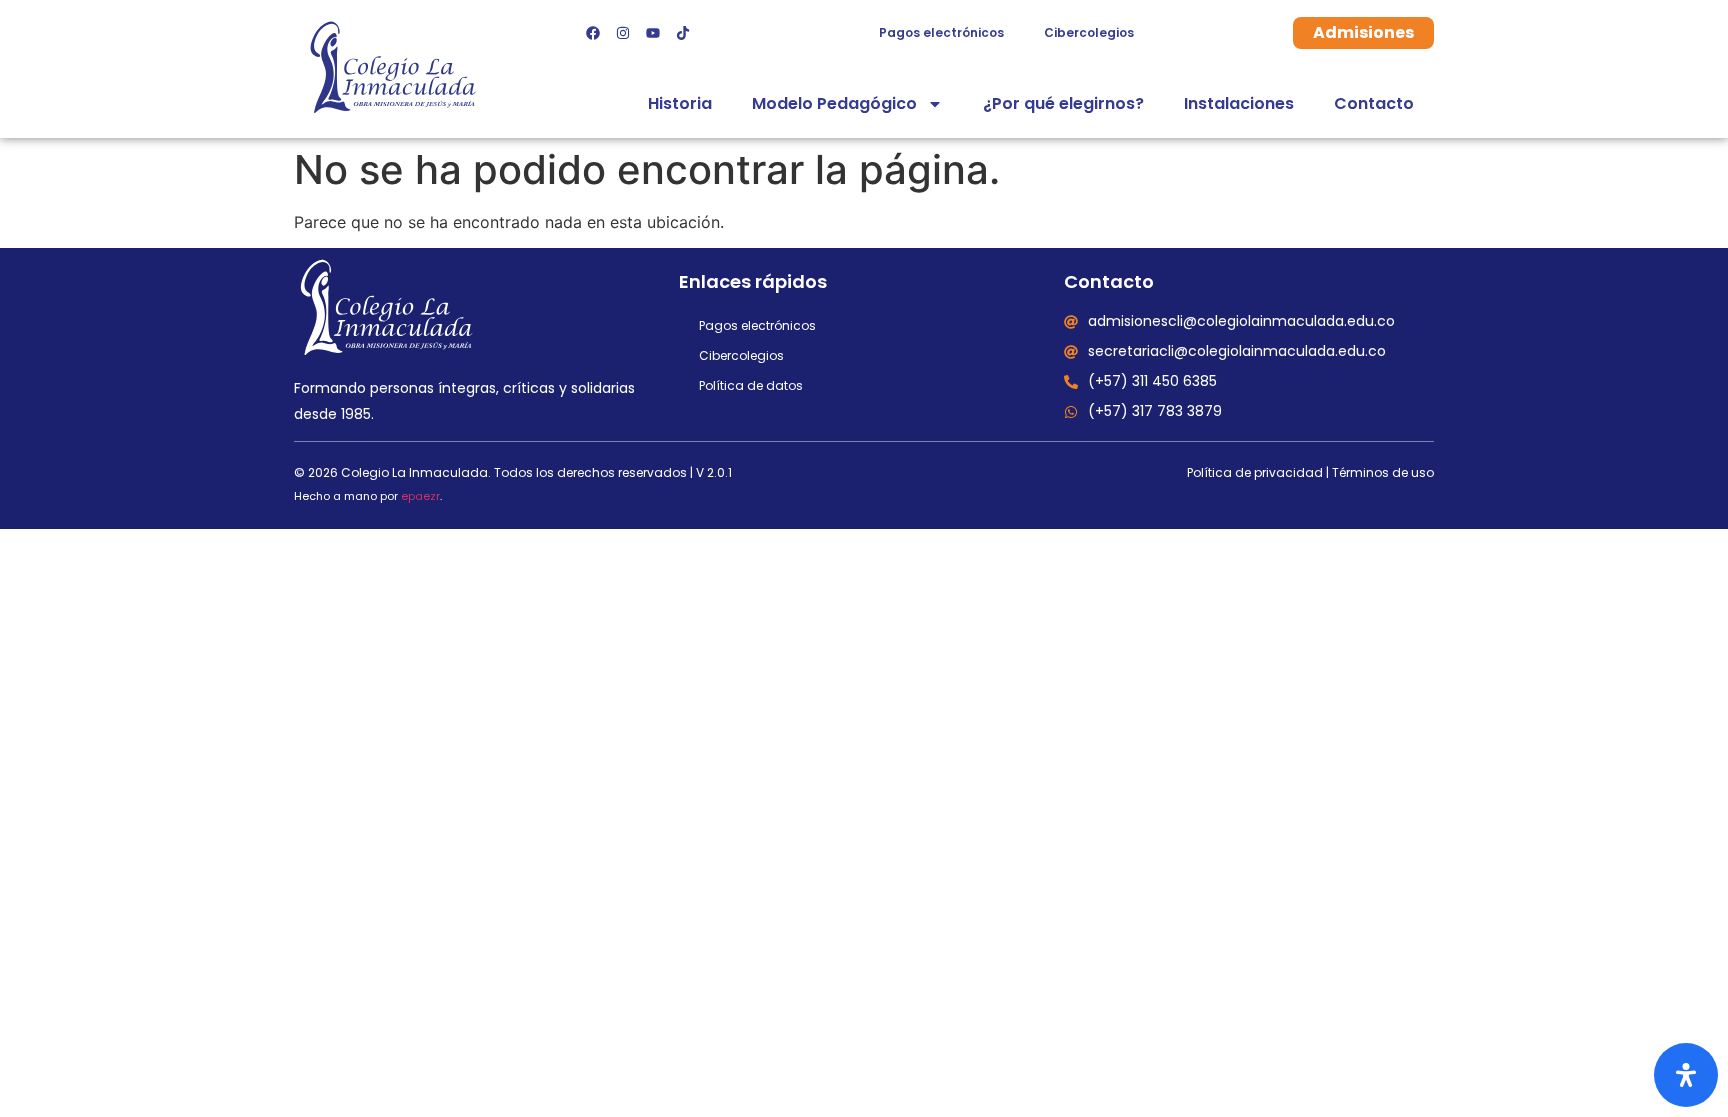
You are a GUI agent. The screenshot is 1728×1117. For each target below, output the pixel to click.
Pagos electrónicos (941, 32)
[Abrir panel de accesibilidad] (1686, 1075)
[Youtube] (653, 33)
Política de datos (751, 385)
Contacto (1374, 103)
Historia (680, 103)
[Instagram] (623, 33)
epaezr (420, 496)
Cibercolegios (1089, 32)
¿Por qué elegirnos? (1063, 103)
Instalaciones (1239, 103)
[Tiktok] (683, 33)
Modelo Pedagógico (834, 103)
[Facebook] (593, 33)
